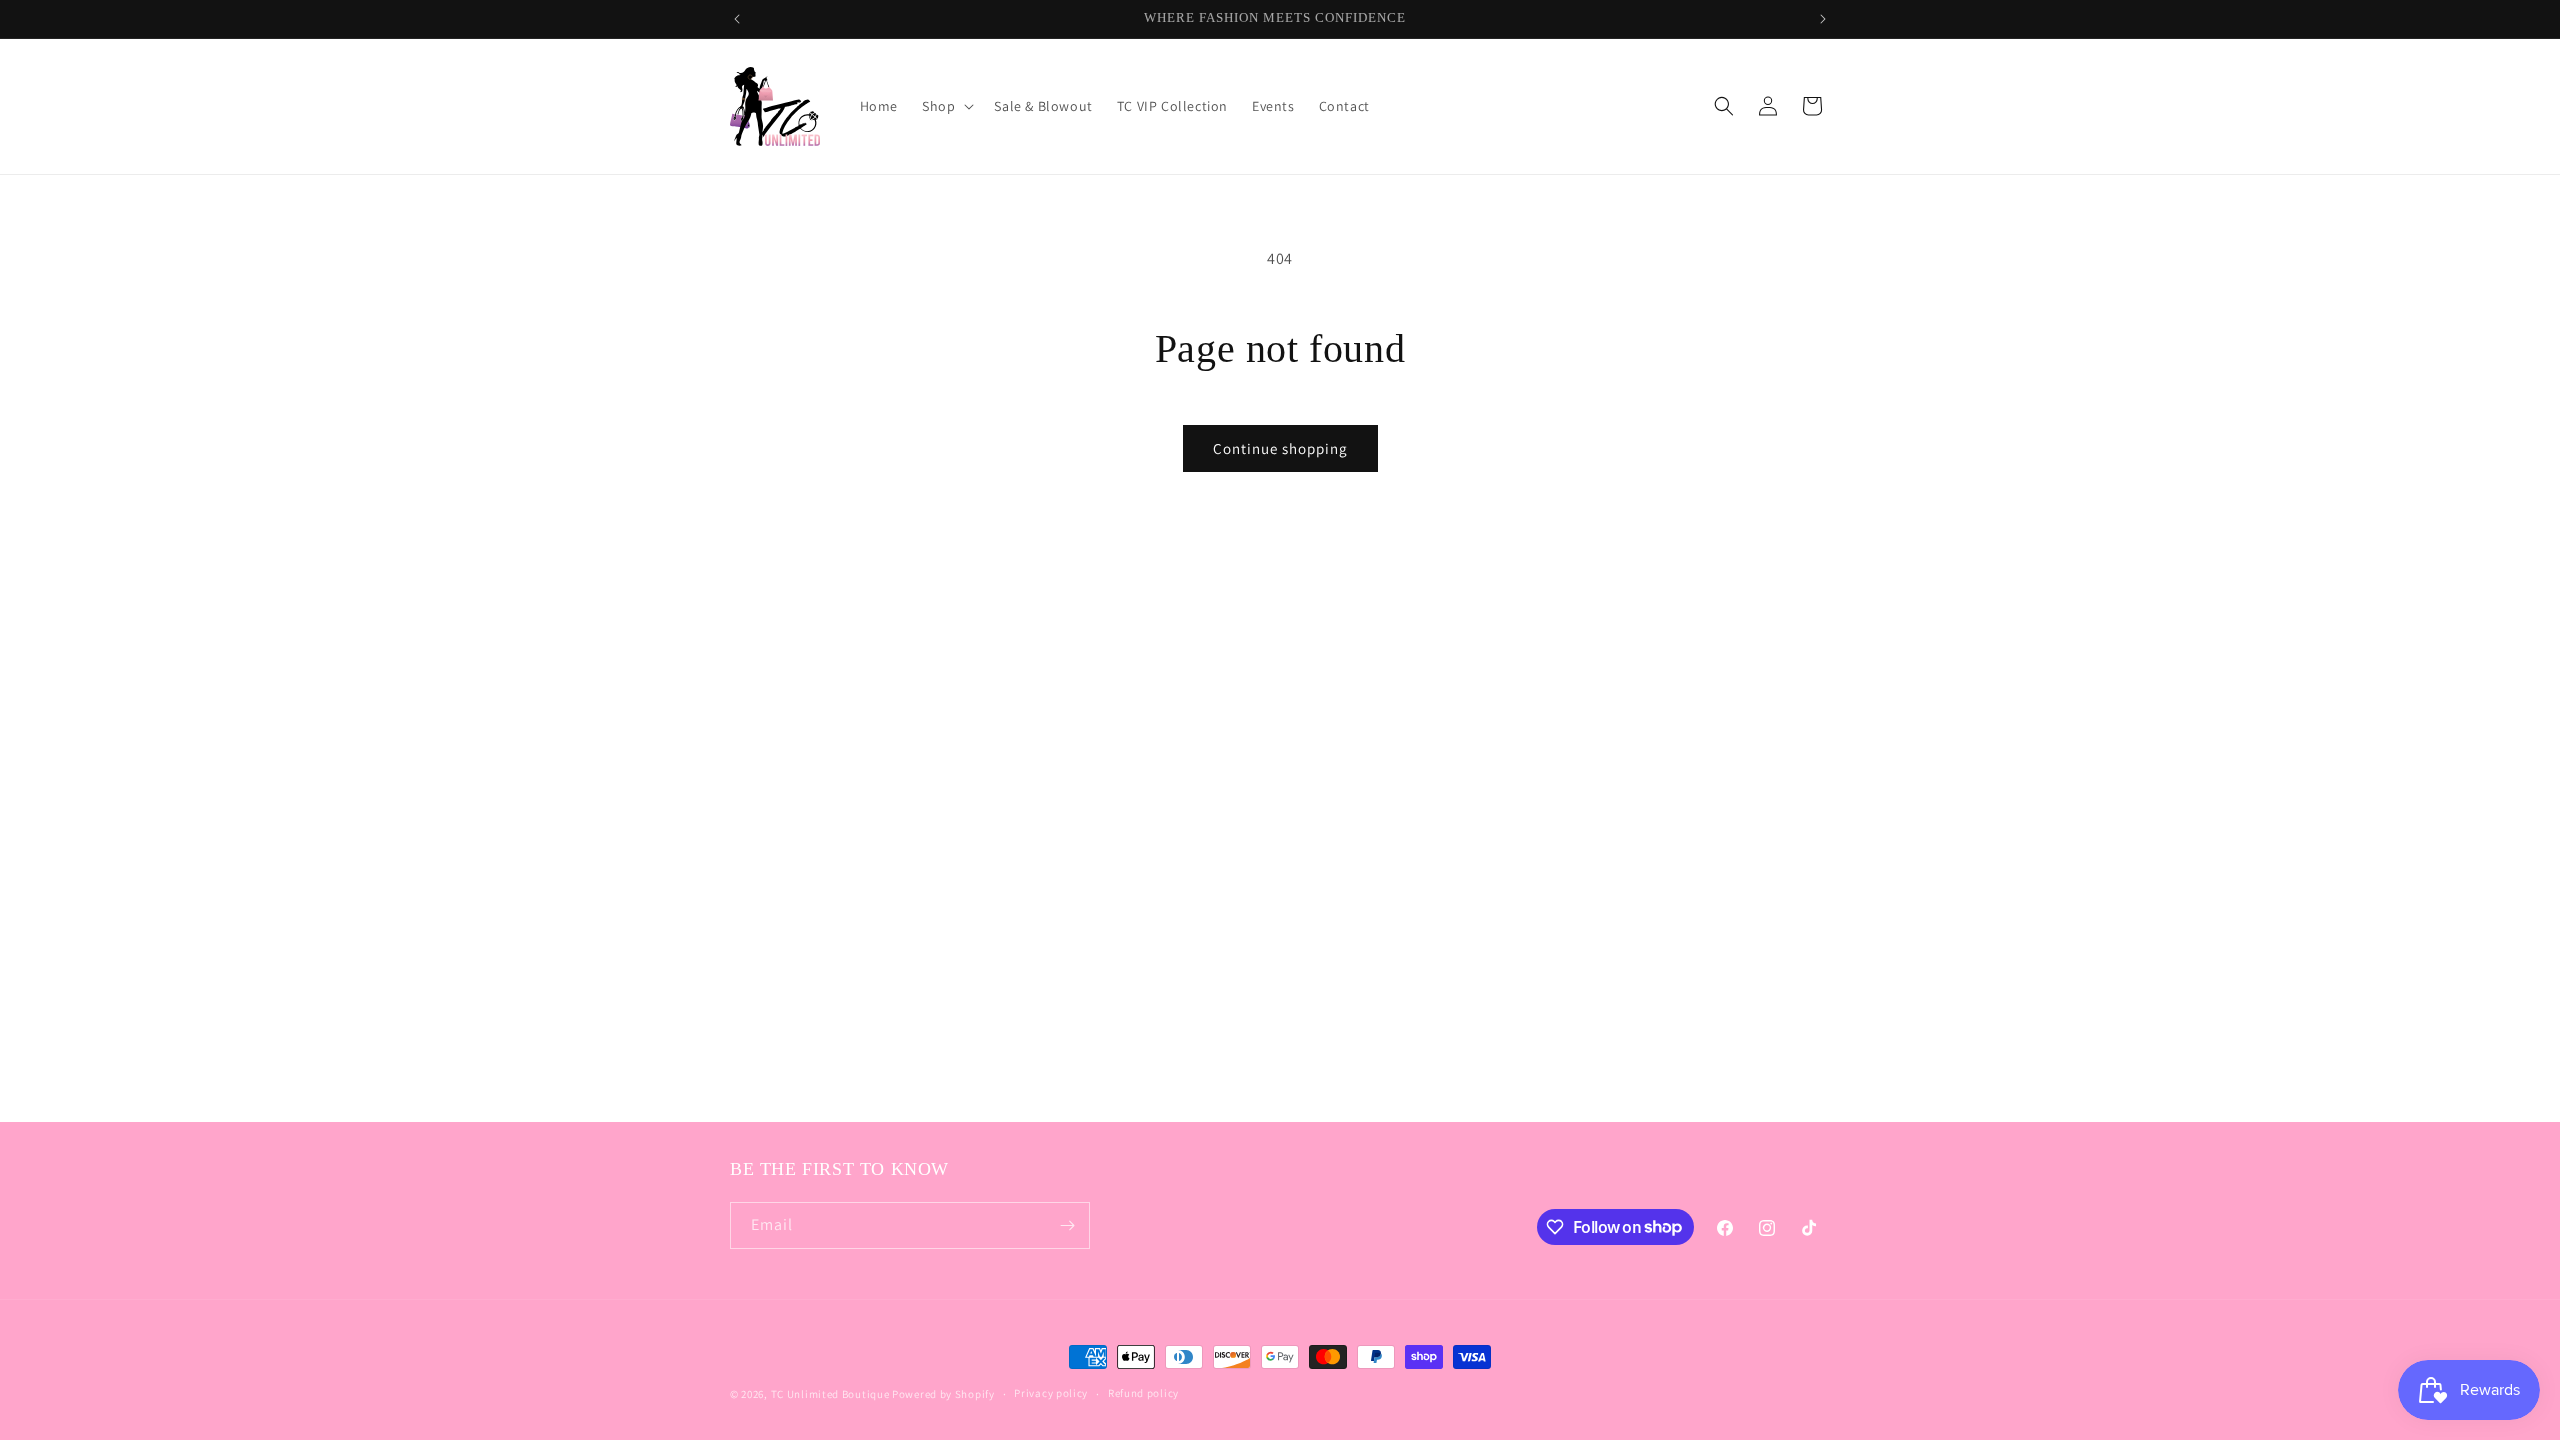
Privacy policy (1051, 1393)
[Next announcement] (1823, 19)
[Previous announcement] (737, 19)
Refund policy (1143, 1393)
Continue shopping (1280, 448)
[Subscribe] (1067, 1225)
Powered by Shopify (943, 1394)
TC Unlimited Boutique (830, 1394)
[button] (946, 106)
